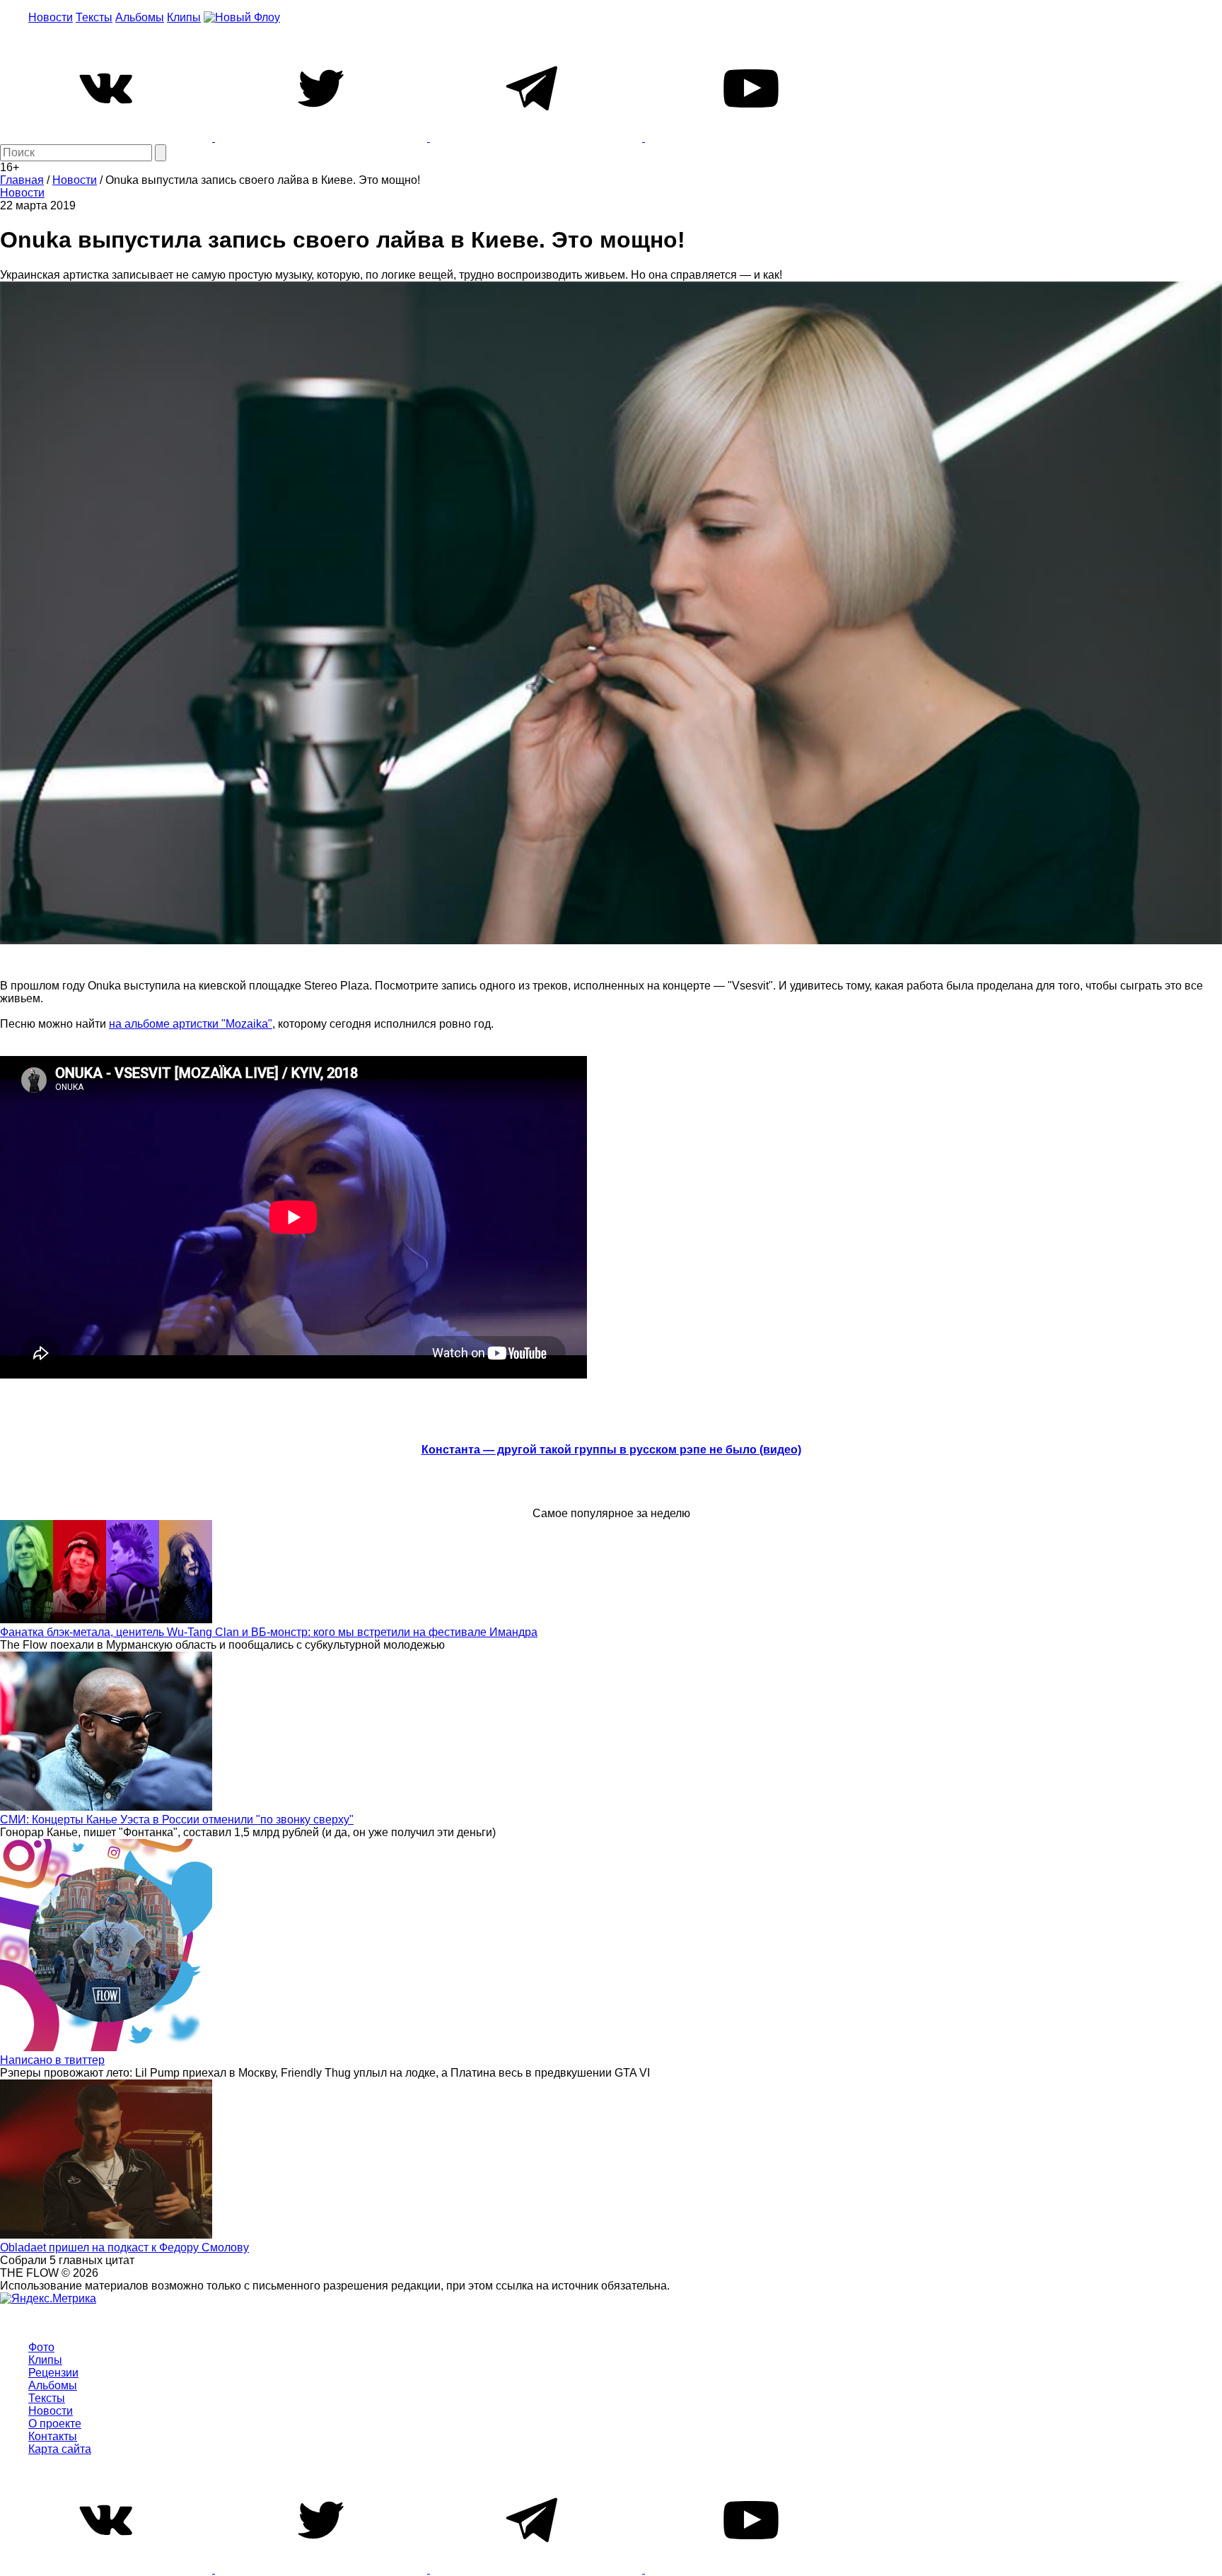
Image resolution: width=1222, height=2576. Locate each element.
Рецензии (53, 2373)
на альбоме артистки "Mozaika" (191, 1024)
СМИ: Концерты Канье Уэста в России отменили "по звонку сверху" (177, 1820)
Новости (51, 17)
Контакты (53, 2436)
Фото (41, 2347)
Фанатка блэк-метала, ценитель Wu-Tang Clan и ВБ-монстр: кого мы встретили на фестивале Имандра (269, 1632)
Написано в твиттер (52, 2060)
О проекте (55, 2424)
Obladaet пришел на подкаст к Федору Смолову (124, 2247)
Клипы (184, 17)
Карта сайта (60, 2449)
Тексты (94, 17)
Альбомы (140, 17)
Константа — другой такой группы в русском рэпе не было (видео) (611, 1450)
